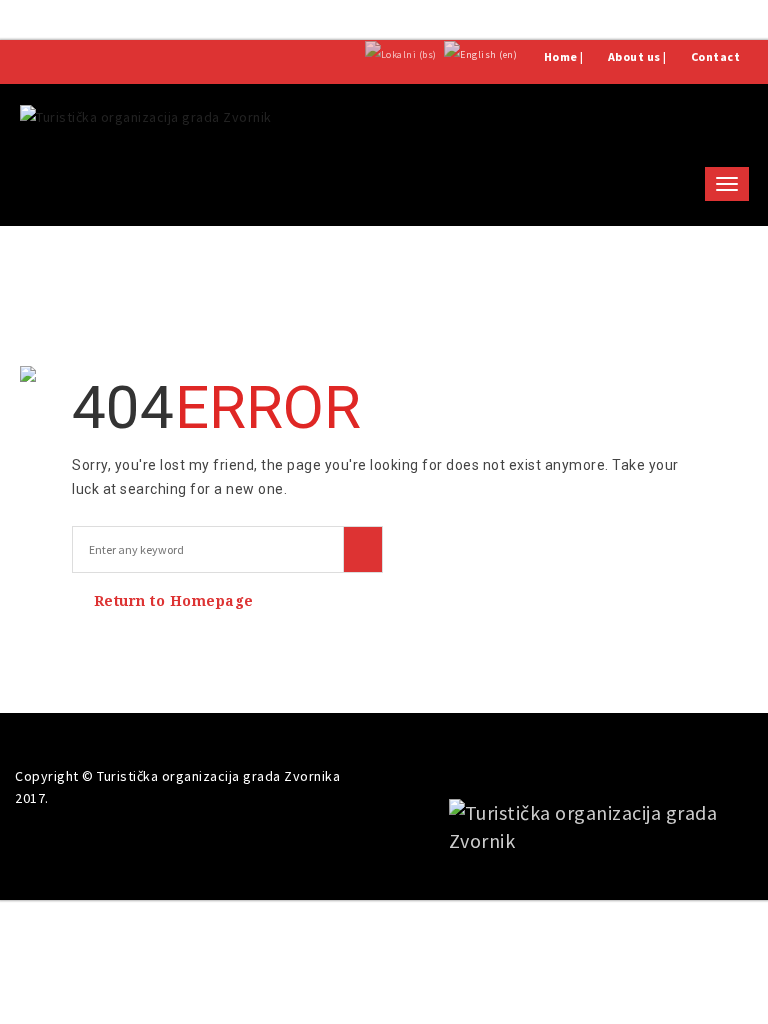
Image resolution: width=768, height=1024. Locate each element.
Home (561, 56)
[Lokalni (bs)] (401, 53)
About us (634, 56)
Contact (716, 56)
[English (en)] (480, 53)
